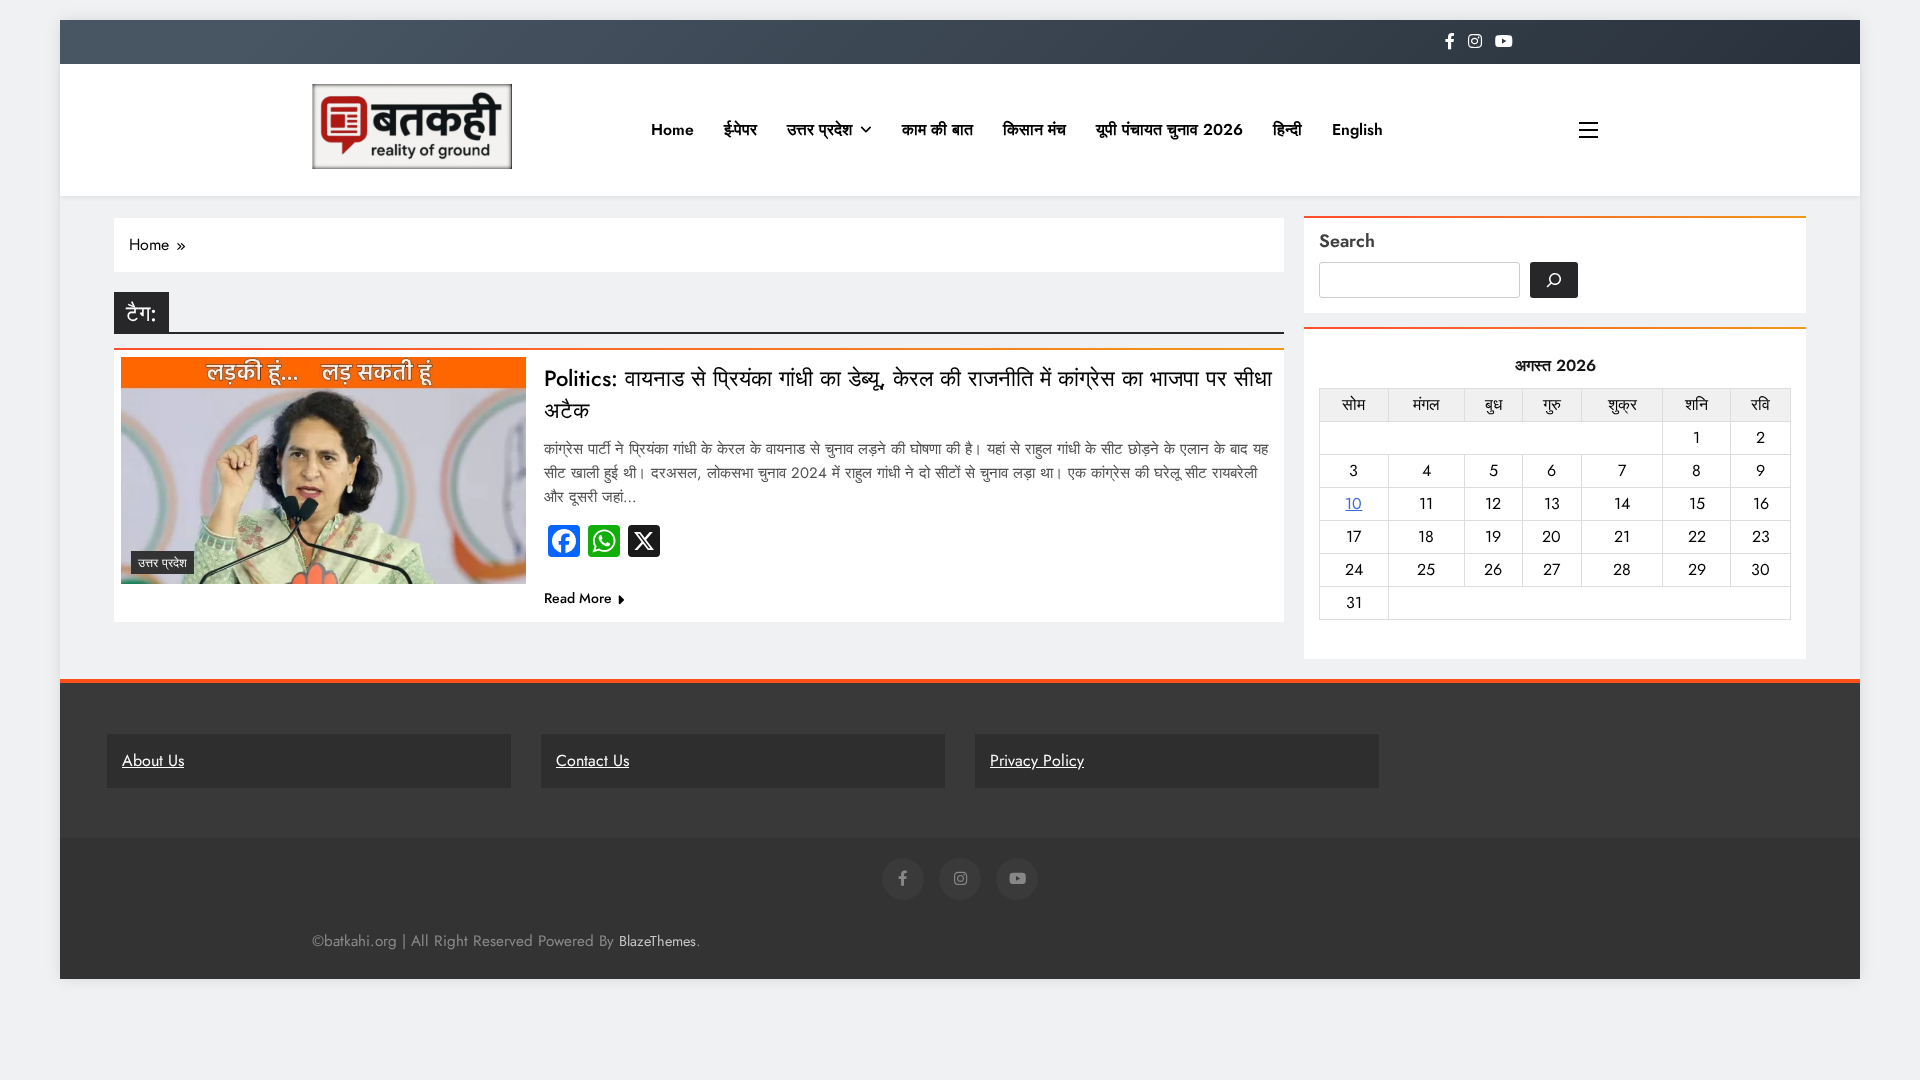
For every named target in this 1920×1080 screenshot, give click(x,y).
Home (672, 129)
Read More (578, 598)
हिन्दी (1287, 129)
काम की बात (937, 129)
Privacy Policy (1037, 760)
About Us (153, 760)
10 (1353, 503)
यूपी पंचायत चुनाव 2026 (1169, 129)
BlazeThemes (657, 941)
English (1357, 129)
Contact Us (592, 760)
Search (1347, 241)
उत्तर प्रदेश (819, 129)
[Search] (1554, 280)
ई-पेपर (740, 129)
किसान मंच (1034, 129)
